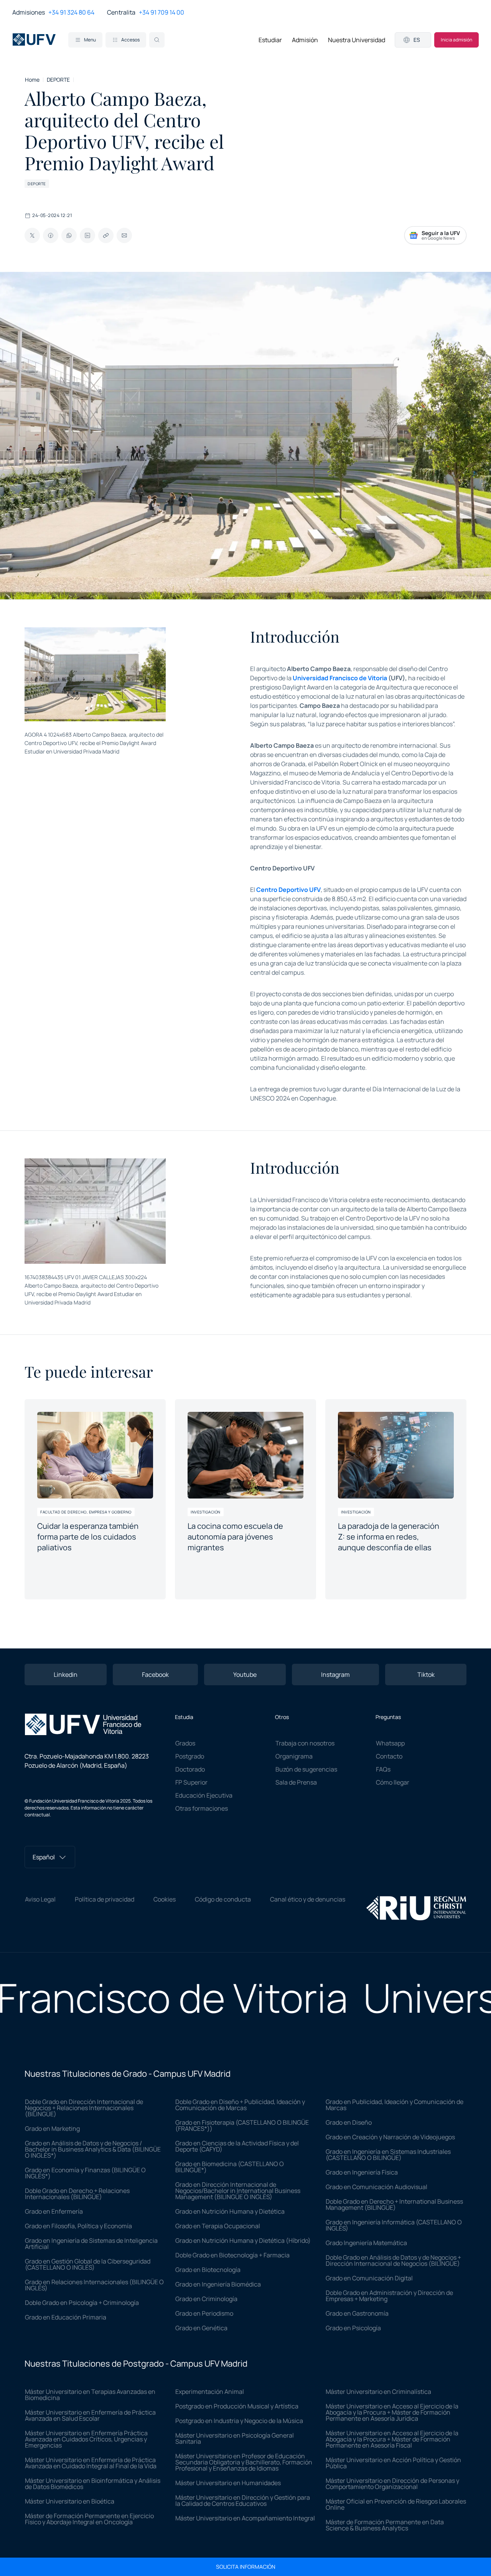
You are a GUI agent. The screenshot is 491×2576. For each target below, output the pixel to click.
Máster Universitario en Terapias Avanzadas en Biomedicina (90, 2395)
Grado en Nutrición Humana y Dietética (230, 2211)
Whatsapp (390, 1743)
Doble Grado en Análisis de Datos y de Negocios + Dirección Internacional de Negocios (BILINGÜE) (393, 2260)
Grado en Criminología (206, 2299)
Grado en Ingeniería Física (362, 2172)
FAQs (383, 1769)
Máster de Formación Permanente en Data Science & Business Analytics (385, 2525)
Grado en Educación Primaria (66, 2317)
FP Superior (191, 1782)
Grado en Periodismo (204, 2313)
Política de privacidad (105, 1899)
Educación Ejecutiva (204, 1795)
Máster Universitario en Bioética (70, 2501)
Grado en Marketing (52, 2129)
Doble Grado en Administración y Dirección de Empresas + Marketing (389, 2296)
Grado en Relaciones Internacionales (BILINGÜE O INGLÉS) (94, 2285)
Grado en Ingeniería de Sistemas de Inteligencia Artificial (91, 2244)
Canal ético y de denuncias (308, 1899)
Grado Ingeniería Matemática (366, 2243)
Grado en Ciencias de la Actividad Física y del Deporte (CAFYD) (237, 2146)
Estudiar (270, 40)
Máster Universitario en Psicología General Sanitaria (235, 2438)
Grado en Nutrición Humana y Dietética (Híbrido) (243, 2240)
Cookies (165, 1899)
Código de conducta (223, 1899)
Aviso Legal (40, 1899)
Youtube (245, 1675)
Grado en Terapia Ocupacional (218, 2226)
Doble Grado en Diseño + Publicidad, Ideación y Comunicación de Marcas (240, 2105)
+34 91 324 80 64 (71, 12)
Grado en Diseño (349, 2122)
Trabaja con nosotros (305, 1743)
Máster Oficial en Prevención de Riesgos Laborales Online (396, 2504)
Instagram (335, 1675)
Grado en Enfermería (54, 2211)
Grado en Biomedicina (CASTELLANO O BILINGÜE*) (230, 2167)
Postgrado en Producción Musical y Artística (237, 2406)
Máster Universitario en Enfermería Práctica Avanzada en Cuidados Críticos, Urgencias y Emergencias (86, 2439)
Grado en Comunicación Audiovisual (376, 2187)
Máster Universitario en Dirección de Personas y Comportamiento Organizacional (392, 2484)
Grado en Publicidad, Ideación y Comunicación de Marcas (395, 2105)
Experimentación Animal (210, 2392)
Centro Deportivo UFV (288, 890)
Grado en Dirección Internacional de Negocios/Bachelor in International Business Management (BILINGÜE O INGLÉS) (238, 2191)
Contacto (389, 1756)
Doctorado (190, 1769)
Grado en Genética (201, 2328)
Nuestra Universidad (357, 40)
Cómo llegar (393, 1782)
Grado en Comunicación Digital (369, 2278)
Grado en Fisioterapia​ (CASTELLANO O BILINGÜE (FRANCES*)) (242, 2125)
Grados (185, 1743)
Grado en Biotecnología (208, 2270)
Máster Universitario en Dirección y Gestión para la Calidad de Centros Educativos (243, 2500)
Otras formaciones (202, 1808)
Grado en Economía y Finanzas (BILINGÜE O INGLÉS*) (85, 2173)
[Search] (157, 40)
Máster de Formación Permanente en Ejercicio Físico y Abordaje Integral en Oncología (89, 2519)
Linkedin (66, 1675)
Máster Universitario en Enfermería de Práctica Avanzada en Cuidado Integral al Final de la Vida (91, 2463)
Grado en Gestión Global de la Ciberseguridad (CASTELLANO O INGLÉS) (88, 2264)
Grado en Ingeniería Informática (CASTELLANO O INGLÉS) (394, 2225)
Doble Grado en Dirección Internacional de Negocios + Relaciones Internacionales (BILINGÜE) (84, 2108)
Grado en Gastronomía (357, 2313)
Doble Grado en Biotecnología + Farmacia (232, 2255)
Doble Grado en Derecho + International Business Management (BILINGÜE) (394, 2204)
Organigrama (294, 1756)
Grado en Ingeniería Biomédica (218, 2284)
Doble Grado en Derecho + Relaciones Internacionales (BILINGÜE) (77, 2194)
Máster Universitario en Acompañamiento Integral (245, 2518)
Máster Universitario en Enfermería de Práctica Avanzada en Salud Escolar (90, 2415)
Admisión (305, 40)
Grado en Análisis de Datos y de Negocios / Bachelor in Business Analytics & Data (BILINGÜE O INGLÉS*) (93, 2149)
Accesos (130, 40)
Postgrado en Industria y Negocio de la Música (239, 2421)
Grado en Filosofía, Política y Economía (78, 2226)
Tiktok (426, 1675)
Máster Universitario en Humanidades (228, 2483)
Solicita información (246, 2567)
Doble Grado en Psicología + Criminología (82, 2303)
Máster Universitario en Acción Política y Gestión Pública (393, 2463)
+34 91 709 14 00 (161, 12)
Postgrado (190, 1756)
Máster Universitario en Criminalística (378, 2392)
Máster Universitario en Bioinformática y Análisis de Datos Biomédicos (93, 2484)
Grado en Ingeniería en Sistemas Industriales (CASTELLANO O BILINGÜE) (388, 2155)
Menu (90, 40)
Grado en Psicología (353, 2328)
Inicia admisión (456, 40)
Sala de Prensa (296, 1782)
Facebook (155, 1675)
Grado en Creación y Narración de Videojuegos (390, 2137)
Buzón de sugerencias (306, 1769)
